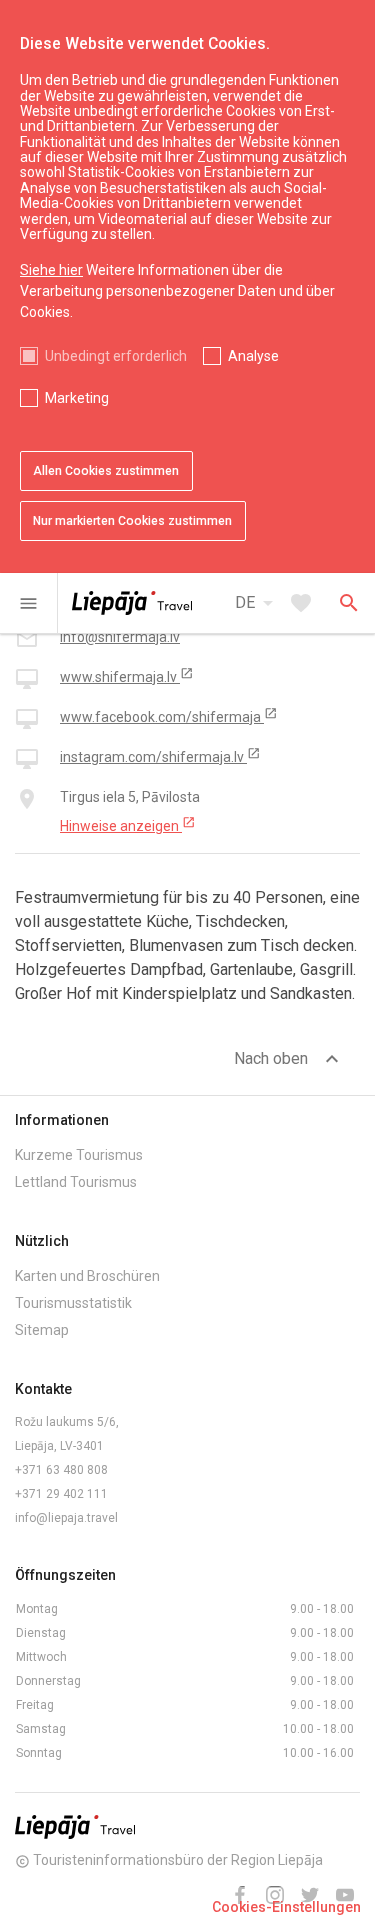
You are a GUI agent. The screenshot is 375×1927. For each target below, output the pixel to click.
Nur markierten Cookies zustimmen (132, 521)
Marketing (77, 398)
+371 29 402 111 (61, 1494)
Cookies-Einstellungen (286, 1907)
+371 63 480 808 (61, 1470)
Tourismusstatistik (73, 1303)
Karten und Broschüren (87, 1276)
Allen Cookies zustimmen (106, 471)
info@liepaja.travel (66, 1518)
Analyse (253, 356)
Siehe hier (51, 270)
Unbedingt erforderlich (116, 356)
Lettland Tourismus (76, 1182)
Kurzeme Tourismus (79, 1155)
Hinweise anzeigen (128, 825)
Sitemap (42, 1330)
